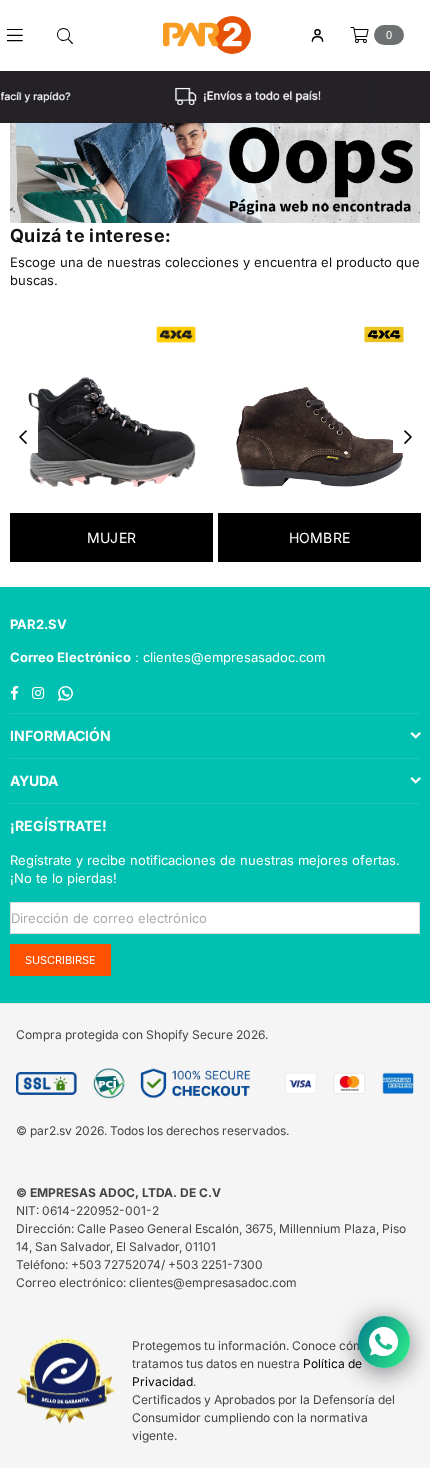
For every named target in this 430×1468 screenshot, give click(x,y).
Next (408, 438)
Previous (23, 438)
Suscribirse (60, 960)
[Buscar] (65, 35)
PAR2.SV (38, 624)
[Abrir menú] (22, 35)
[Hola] (317, 35)
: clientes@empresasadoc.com (228, 657)
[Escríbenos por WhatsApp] (384, 1342)
